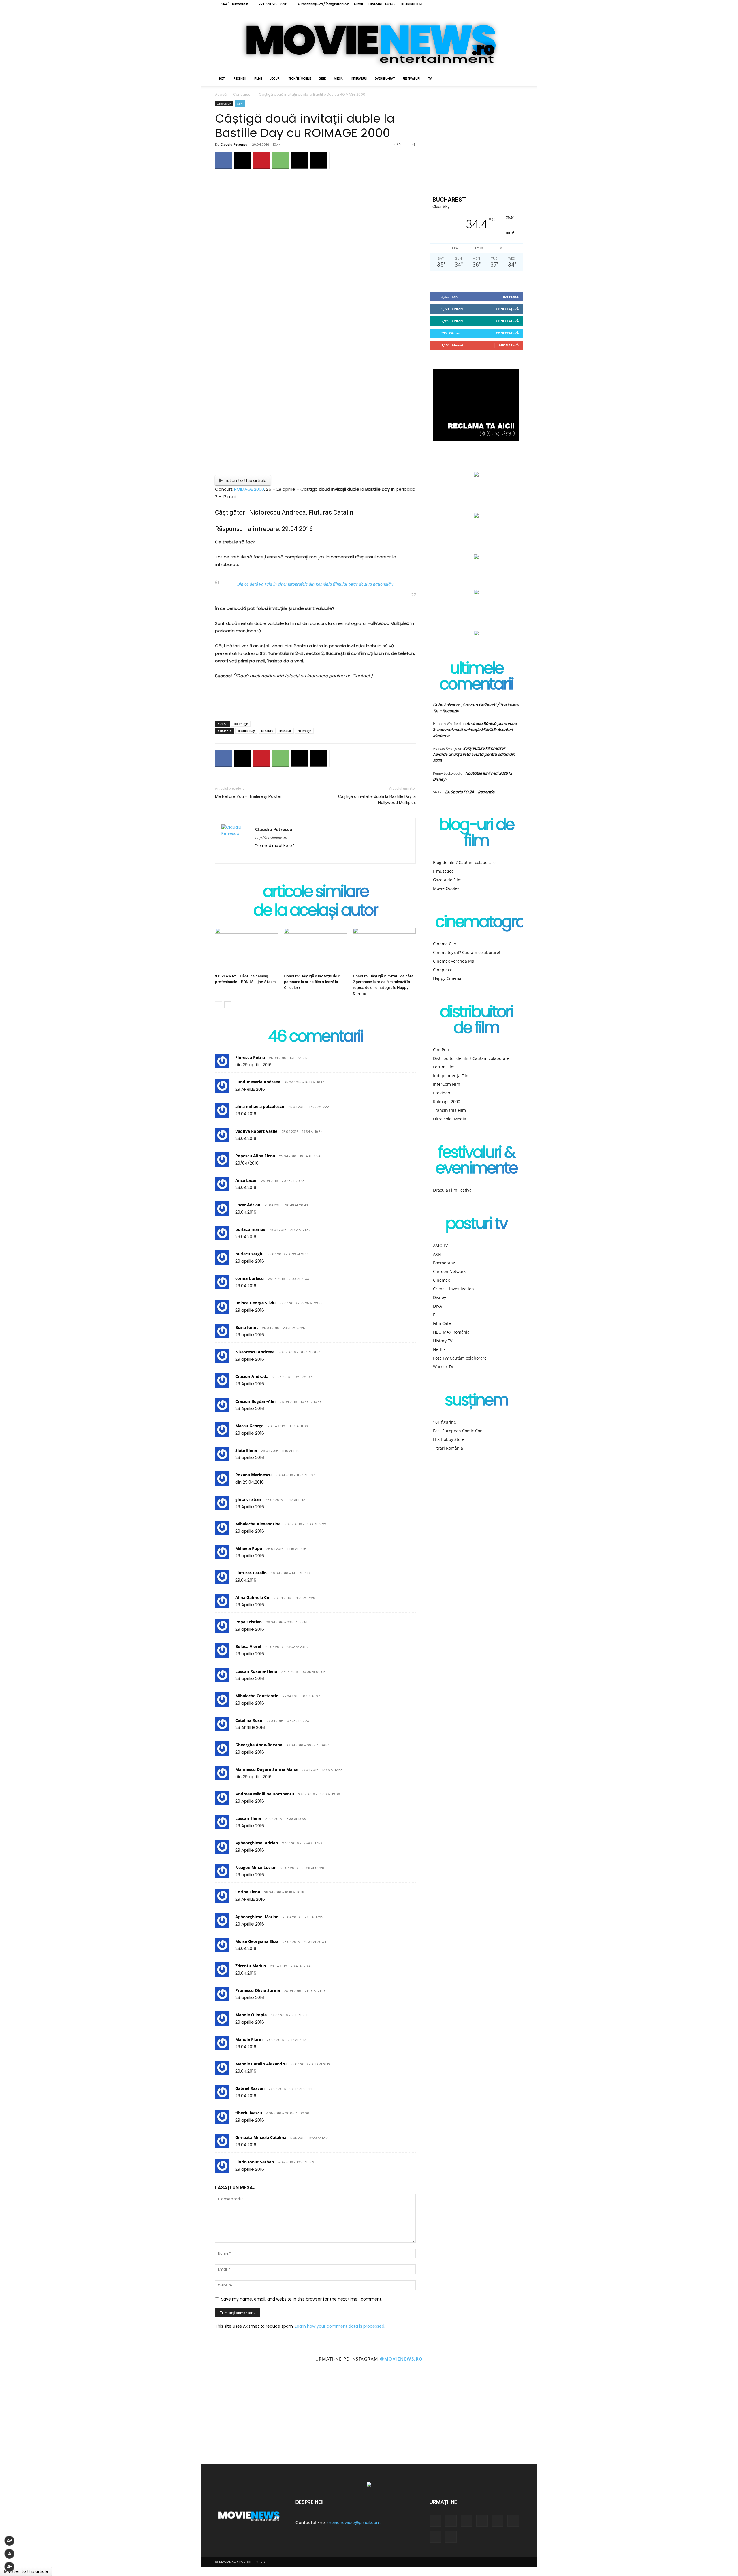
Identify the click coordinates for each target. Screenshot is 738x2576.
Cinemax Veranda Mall (455, 961)
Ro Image (241, 724)
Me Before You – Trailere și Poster (248, 796)
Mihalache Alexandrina (258, 1524)
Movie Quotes (446, 888)
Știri (240, 104)
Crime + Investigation (453, 1289)
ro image (304, 731)
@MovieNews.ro (401, 2359)
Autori (358, 4)
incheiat (285, 731)
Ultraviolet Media (450, 1119)
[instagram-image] (46, 2418)
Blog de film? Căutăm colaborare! (465, 862)
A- (10, 2567)
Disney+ (441, 1297)
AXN (437, 1254)
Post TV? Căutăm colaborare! (460, 1358)
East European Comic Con (458, 1431)
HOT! (222, 79)
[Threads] (519, 4)
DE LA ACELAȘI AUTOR (315, 911)
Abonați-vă (509, 345)
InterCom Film (447, 1084)
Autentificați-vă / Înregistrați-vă (323, 4)
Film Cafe (442, 1323)
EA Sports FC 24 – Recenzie (470, 792)
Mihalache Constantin (257, 1696)
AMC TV (440, 1245)
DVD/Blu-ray (385, 79)
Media (338, 79)
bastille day (246, 731)
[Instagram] (462, 4)
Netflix (439, 1349)
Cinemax (441, 1280)
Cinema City (445, 944)
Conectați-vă (507, 309)
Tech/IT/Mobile (300, 79)
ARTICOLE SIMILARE (316, 893)
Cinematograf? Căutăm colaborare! (467, 952)
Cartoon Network (449, 1271)
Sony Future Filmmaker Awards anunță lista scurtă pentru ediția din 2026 (474, 754)
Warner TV (443, 1367)
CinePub (441, 1050)
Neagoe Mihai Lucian (256, 1867)
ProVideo (442, 1093)
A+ (10, 2541)
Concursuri (243, 94)
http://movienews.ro (271, 838)
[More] (338, 160)
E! (435, 1315)
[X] (490, 4)
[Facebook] (452, 4)
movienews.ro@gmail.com (354, 2523)
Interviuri (359, 79)
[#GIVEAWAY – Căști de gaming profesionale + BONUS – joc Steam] (246, 950)
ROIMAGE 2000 (249, 489)
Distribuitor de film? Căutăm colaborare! (472, 1058)
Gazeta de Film (447, 880)
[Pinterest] (262, 160)
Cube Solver (444, 705)
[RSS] (471, 4)
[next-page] (228, 1005)
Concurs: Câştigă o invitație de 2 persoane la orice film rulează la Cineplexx (312, 982)
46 (414, 145)
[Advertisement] (315, 702)
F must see (443, 871)
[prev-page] (219, 1005)
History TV (443, 1341)
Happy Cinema (447, 978)
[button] (516, 79)
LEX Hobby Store (449, 1439)
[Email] (300, 160)
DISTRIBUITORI (412, 4)
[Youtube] (509, 4)
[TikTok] (481, 4)
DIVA (437, 1306)
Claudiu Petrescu (234, 144)
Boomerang (444, 1263)
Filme (258, 79)
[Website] (500, 4)
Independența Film (451, 1076)
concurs (267, 731)
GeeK (322, 79)
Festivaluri (412, 79)
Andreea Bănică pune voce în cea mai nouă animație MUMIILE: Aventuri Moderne (475, 730)
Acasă (221, 94)
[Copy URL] (319, 160)
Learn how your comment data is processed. (340, 2326)
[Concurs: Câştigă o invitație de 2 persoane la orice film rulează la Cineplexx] (315, 950)
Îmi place (511, 297)
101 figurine (445, 1422)
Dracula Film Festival (453, 1190)
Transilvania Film (449, 1110)
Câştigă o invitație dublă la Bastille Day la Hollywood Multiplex (377, 799)
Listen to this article (246, 480)
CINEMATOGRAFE (382, 4)
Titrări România (448, 1448)
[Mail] (281, 855)
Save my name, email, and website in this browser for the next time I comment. (302, 2299)
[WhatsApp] (281, 160)
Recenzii (240, 79)
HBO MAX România (451, 1332)
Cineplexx (442, 970)
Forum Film (444, 1067)
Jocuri (275, 79)
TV (430, 79)
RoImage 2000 (447, 1102)
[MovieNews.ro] (369, 40)
